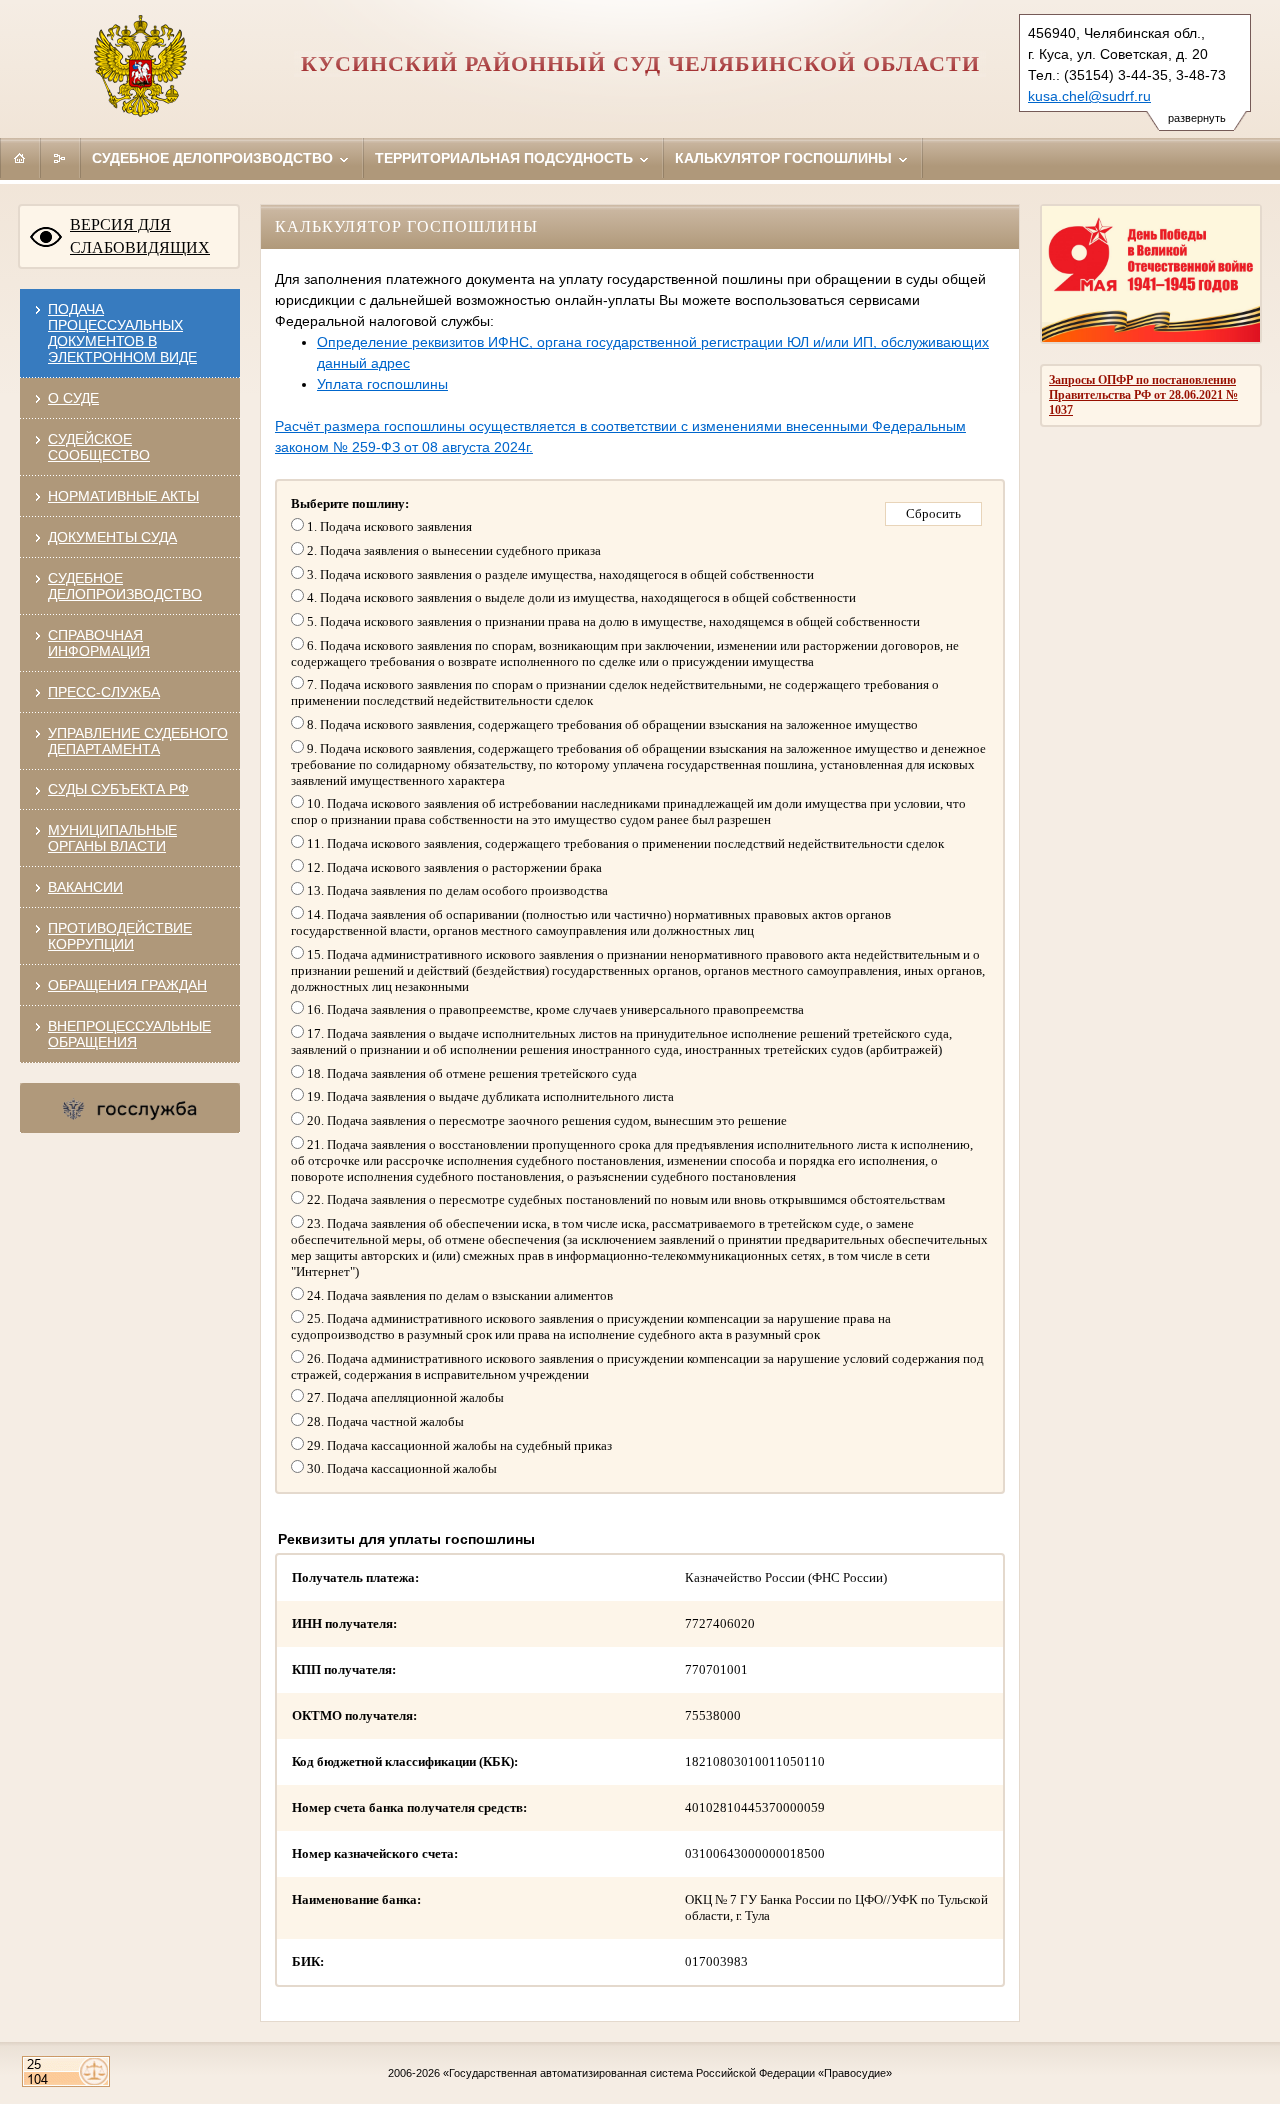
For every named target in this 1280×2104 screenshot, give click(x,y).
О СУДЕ (73, 398)
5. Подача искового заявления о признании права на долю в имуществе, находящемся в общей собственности (612, 621)
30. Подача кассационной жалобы (400, 1468)
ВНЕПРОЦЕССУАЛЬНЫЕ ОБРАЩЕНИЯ (129, 1034)
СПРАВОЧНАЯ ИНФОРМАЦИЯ (99, 643)
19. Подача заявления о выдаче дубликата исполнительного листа (489, 1096)
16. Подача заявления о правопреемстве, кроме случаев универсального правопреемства (554, 1009)
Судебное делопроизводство (214, 158)
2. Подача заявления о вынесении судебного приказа (452, 550)
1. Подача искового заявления (388, 526)
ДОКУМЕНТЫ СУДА (112, 537)
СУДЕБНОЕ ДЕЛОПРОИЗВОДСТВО (125, 586)
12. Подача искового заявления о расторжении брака (453, 867)
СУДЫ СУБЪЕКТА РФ (118, 789)
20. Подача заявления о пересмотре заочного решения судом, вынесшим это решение (545, 1120)
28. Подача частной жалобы (384, 1421)
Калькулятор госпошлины (785, 158)
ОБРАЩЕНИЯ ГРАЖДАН (127, 985)
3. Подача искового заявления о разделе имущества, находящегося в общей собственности (559, 574)
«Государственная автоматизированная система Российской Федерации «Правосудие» (667, 2073)
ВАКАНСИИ (85, 887)
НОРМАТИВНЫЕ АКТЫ (123, 496)
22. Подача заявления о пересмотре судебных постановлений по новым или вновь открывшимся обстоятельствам (624, 1199)
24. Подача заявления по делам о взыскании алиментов (458, 1295)
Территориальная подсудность (506, 158)
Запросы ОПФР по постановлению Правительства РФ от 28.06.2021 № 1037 (1143, 395)
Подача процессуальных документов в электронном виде (122, 333)
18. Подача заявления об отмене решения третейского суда (470, 1073)
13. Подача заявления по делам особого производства (456, 890)
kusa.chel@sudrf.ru (1089, 96)
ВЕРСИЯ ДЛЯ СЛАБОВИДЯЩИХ (140, 236)
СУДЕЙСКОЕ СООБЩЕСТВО (99, 447)
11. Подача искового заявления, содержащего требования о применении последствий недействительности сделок (624, 843)
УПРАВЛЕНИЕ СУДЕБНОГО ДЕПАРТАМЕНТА (138, 741)
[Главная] (20, 158)
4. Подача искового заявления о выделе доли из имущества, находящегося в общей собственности (580, 597)
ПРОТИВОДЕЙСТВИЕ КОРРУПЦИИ (120, 936)
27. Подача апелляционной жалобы (404, 1397)
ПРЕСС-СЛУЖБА (104, 692)
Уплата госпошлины (382, 384)
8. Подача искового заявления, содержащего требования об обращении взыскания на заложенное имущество (611, 724)
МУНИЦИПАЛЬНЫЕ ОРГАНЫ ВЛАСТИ (112, 838)
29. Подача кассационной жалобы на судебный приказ (458, 1445)
